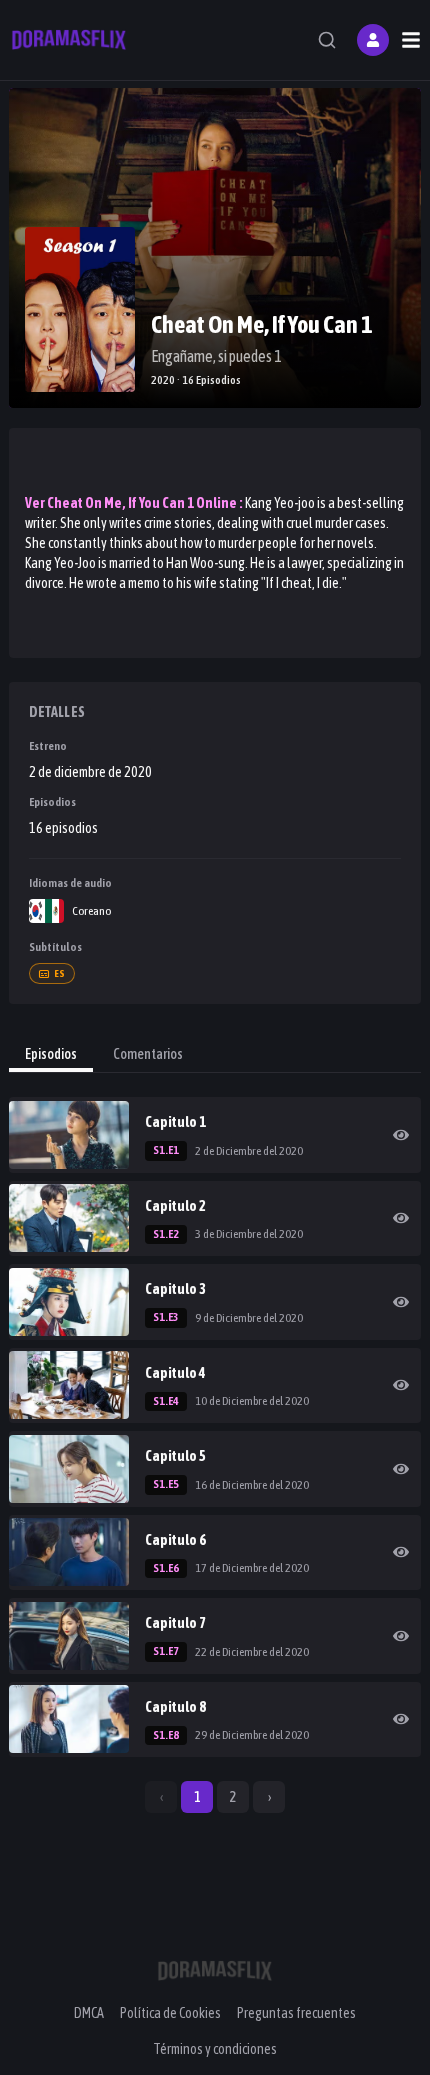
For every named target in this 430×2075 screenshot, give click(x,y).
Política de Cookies (170, 2013)
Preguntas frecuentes (296, 2013)
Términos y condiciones (215, 2049)
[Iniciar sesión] (373, 40)
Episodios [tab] (51, 1054)
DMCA (89, 2013)
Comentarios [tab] (148, 1054)
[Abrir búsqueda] (327, 40)
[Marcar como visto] (401, 1135)
